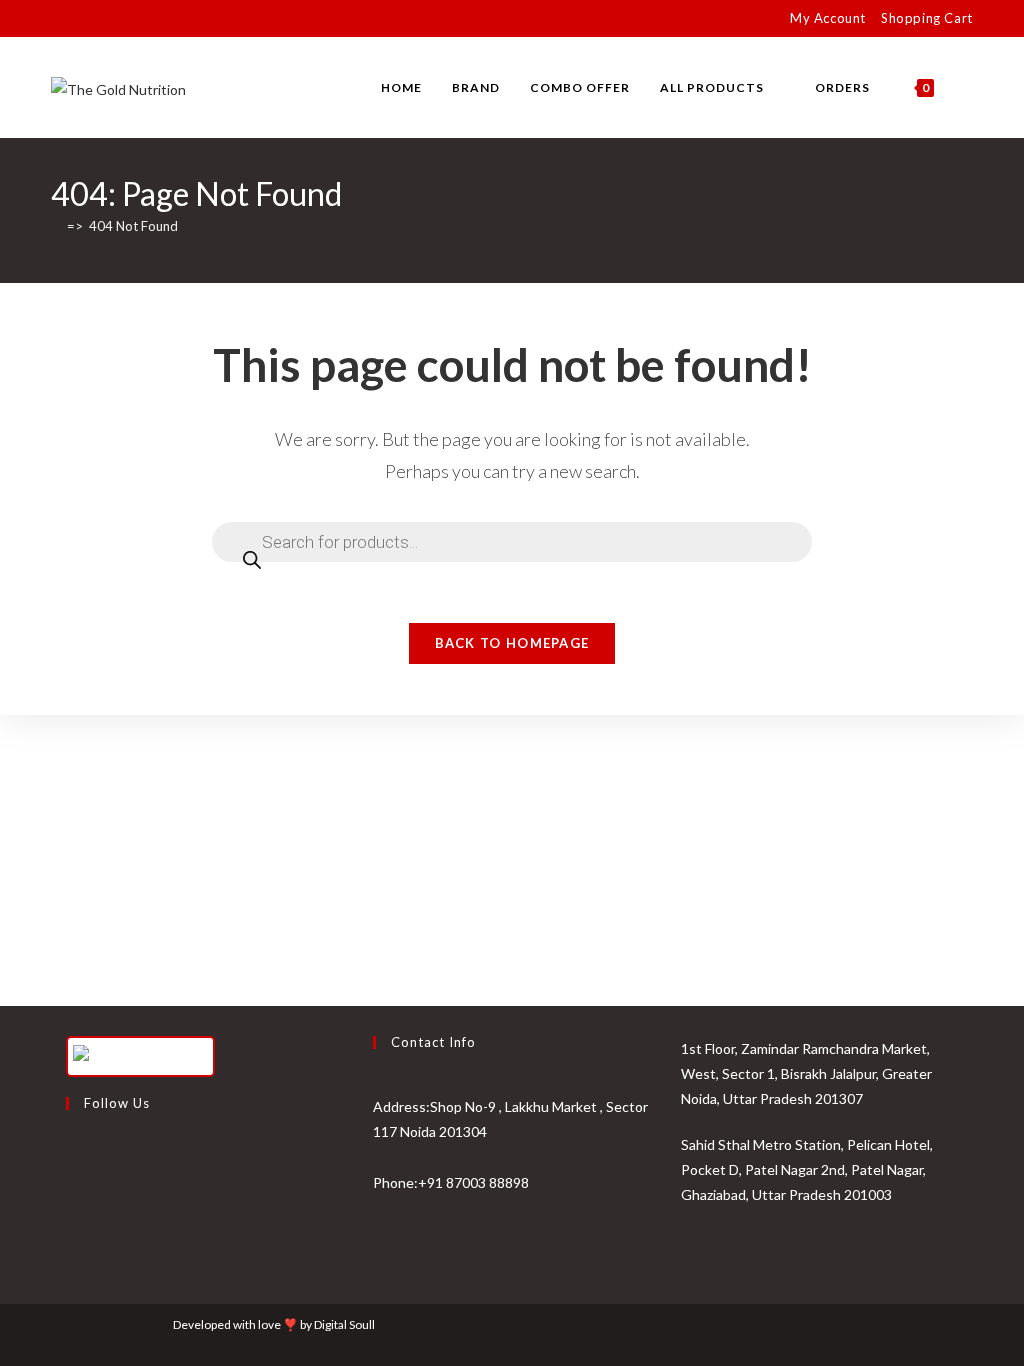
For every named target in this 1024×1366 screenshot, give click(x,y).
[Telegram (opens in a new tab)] (171, 19)
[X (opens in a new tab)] (59, 19)
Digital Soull (344, 1324)
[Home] (56, 226)
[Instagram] (71, 1202)
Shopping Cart (927, 18)
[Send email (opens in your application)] (148, 19)
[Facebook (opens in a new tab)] (79, 19)
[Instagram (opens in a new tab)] (102, 19)
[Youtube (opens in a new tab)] (125, 19)
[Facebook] (71, 1154)
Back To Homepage (512, 643)
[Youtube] (71, 1250)
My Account (828, 18)
